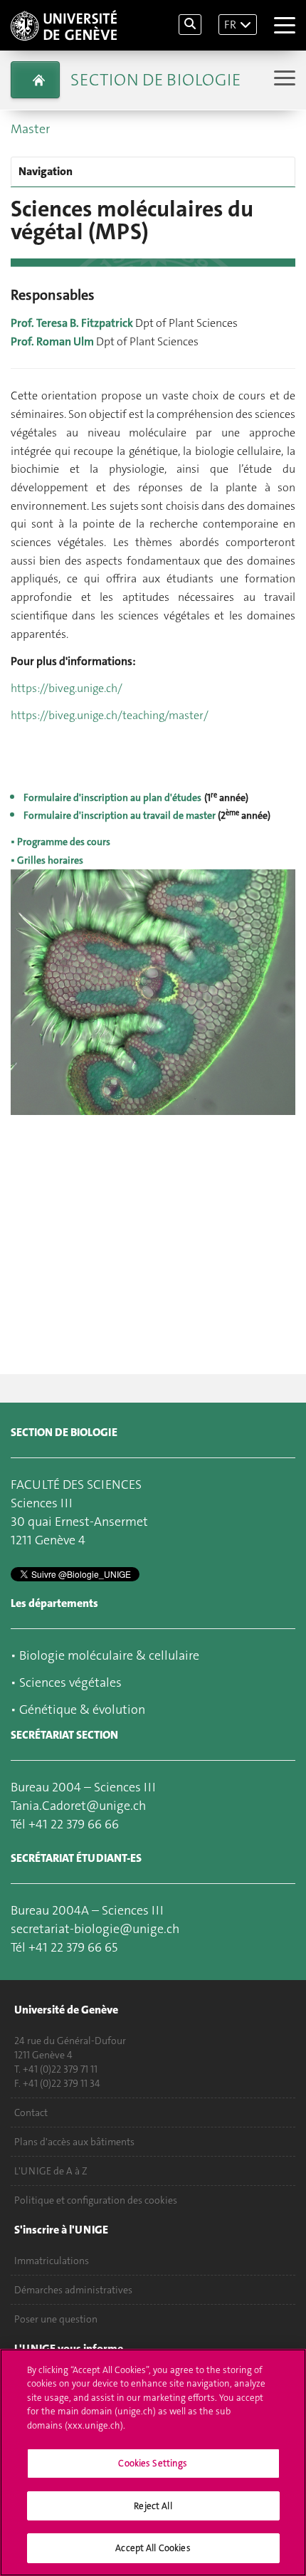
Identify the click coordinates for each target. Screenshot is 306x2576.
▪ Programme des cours (60, 842)
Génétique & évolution (82, 1710)
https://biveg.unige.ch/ (67, 688)
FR (230, 25)
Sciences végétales (70, 1682)
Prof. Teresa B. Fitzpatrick (72, 323)
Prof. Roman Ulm (52, 341)
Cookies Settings (153, 2463)
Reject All (153, 2506)
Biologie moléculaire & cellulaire (109, 1655)
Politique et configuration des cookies (96, 2200)
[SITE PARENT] (35, 80)
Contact (31, 2112)
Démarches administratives (73, 2290)
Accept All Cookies (153, 2548)
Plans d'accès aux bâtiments (74, 2142)
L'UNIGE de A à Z (51, 2171)
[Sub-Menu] (283, 79)
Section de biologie (155, 80)
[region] (153, 2462)
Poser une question (56, 2319)
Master (30, 129)
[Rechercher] (190, 25)
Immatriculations (52, 2261)
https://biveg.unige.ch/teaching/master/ (110, 715)
